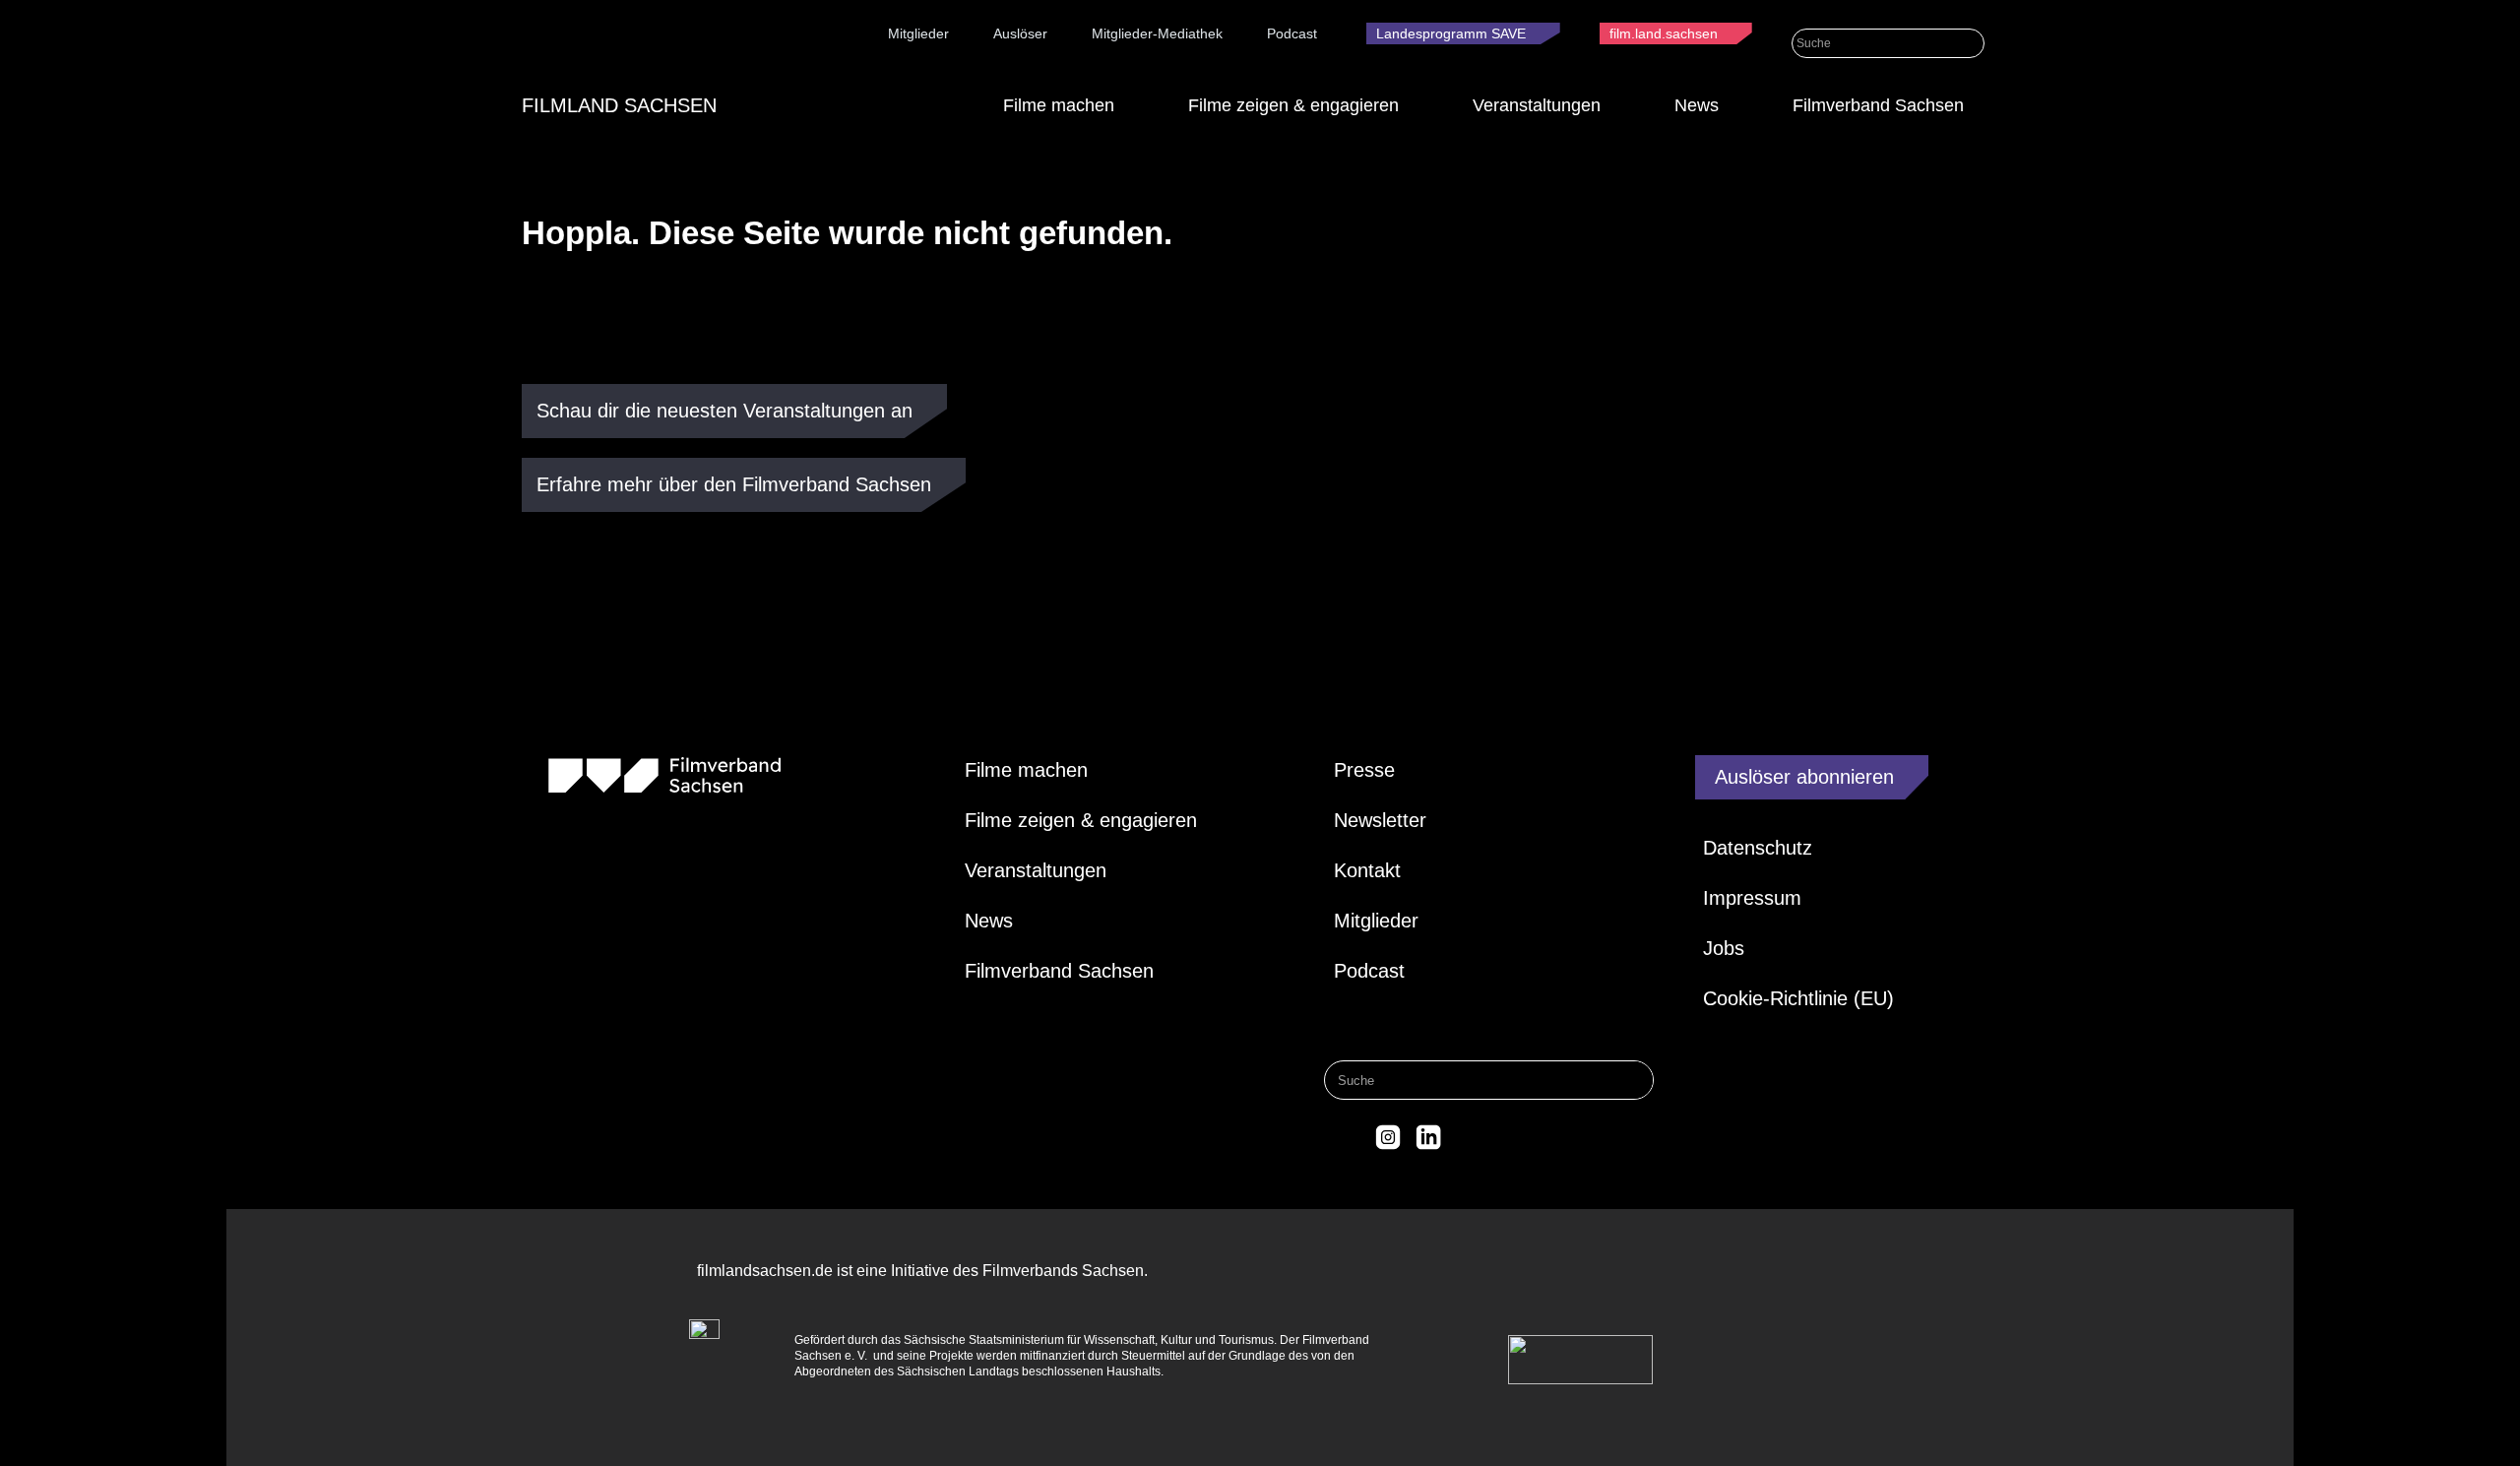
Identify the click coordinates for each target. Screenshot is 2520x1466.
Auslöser (1020, 33)
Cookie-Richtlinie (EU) (1798, 998)
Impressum (1752, 898)
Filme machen (1059, 105)
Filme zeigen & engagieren (1293, 105)
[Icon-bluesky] (1347, 1137)
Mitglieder (918, 33)
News (1697, 105)
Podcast (1292, 33)
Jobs (1724, 948)
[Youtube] (1469, 1137)
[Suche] (1970, 43)
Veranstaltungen (1537, 105)
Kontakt (1367, 870)
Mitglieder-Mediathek (1157, 33)
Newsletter (1380, 820)
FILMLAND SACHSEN (619, 105)
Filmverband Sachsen (1878, 105)
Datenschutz (1758, 848)
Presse (1364, 770)
